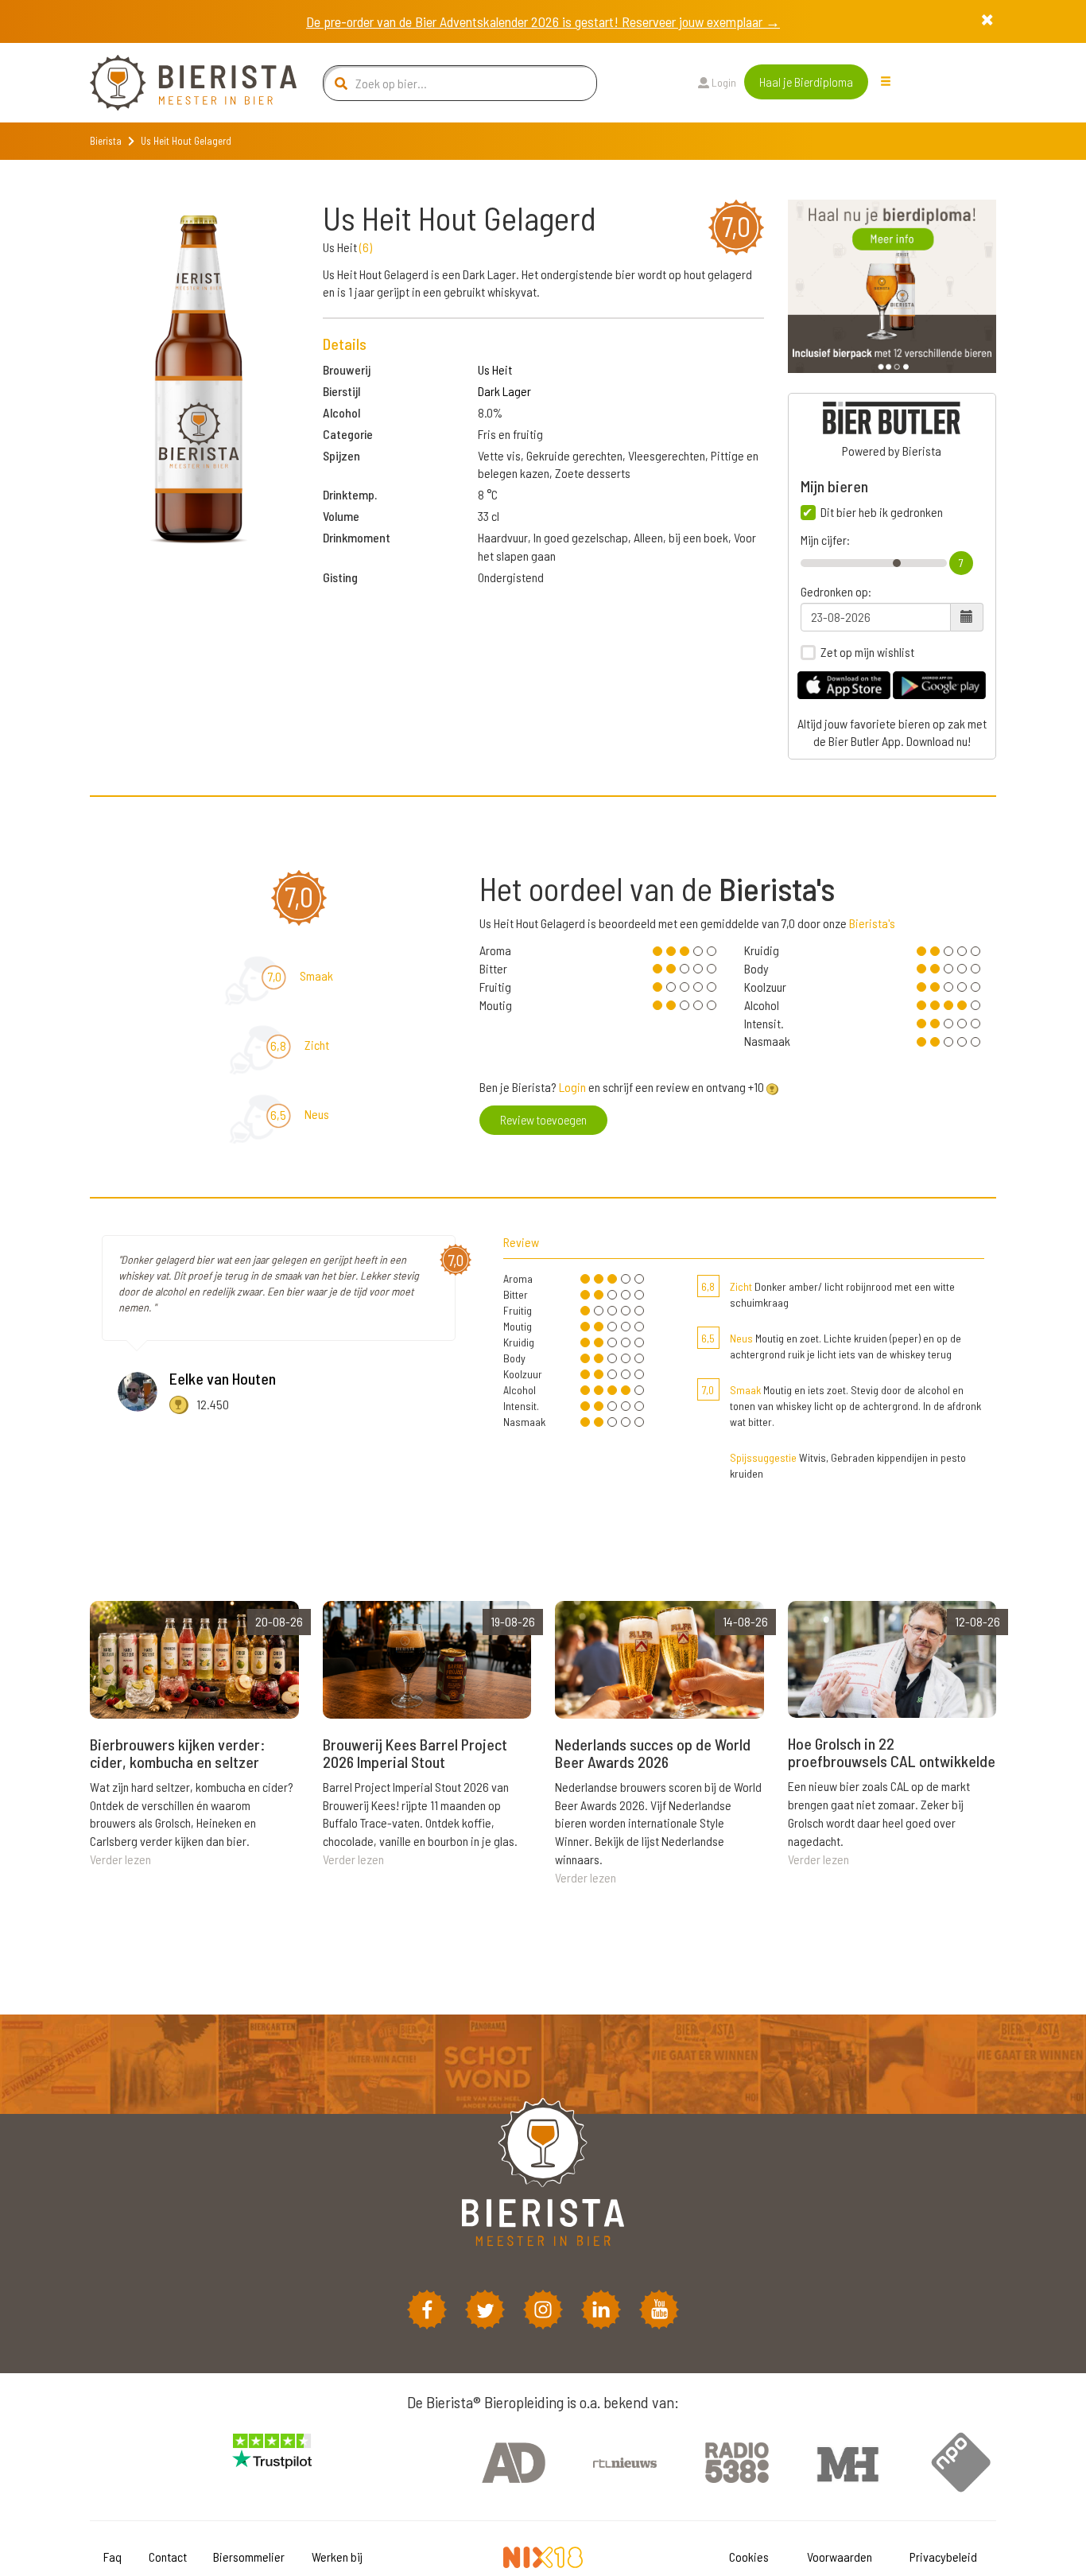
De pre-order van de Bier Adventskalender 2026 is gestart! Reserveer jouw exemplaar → (543, 21)
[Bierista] (181, 83)
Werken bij (337, 2557)
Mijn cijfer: (825, 540)
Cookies (749, 2557)
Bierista (106, 141)
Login (723, 82)
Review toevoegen (543, 1119)
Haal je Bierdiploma (806, 82)
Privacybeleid (943, 2557)
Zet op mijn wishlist (867, 652)
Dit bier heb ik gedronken (882, 512)
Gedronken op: (836, 592)
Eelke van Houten (223, 1378)
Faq (112, 2557)
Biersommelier (249, 2557)
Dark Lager (504, 391)
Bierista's (872, 923)
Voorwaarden (840, 2557)
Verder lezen (120, 1859)
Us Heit (495, 369)
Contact (168, 2557)
